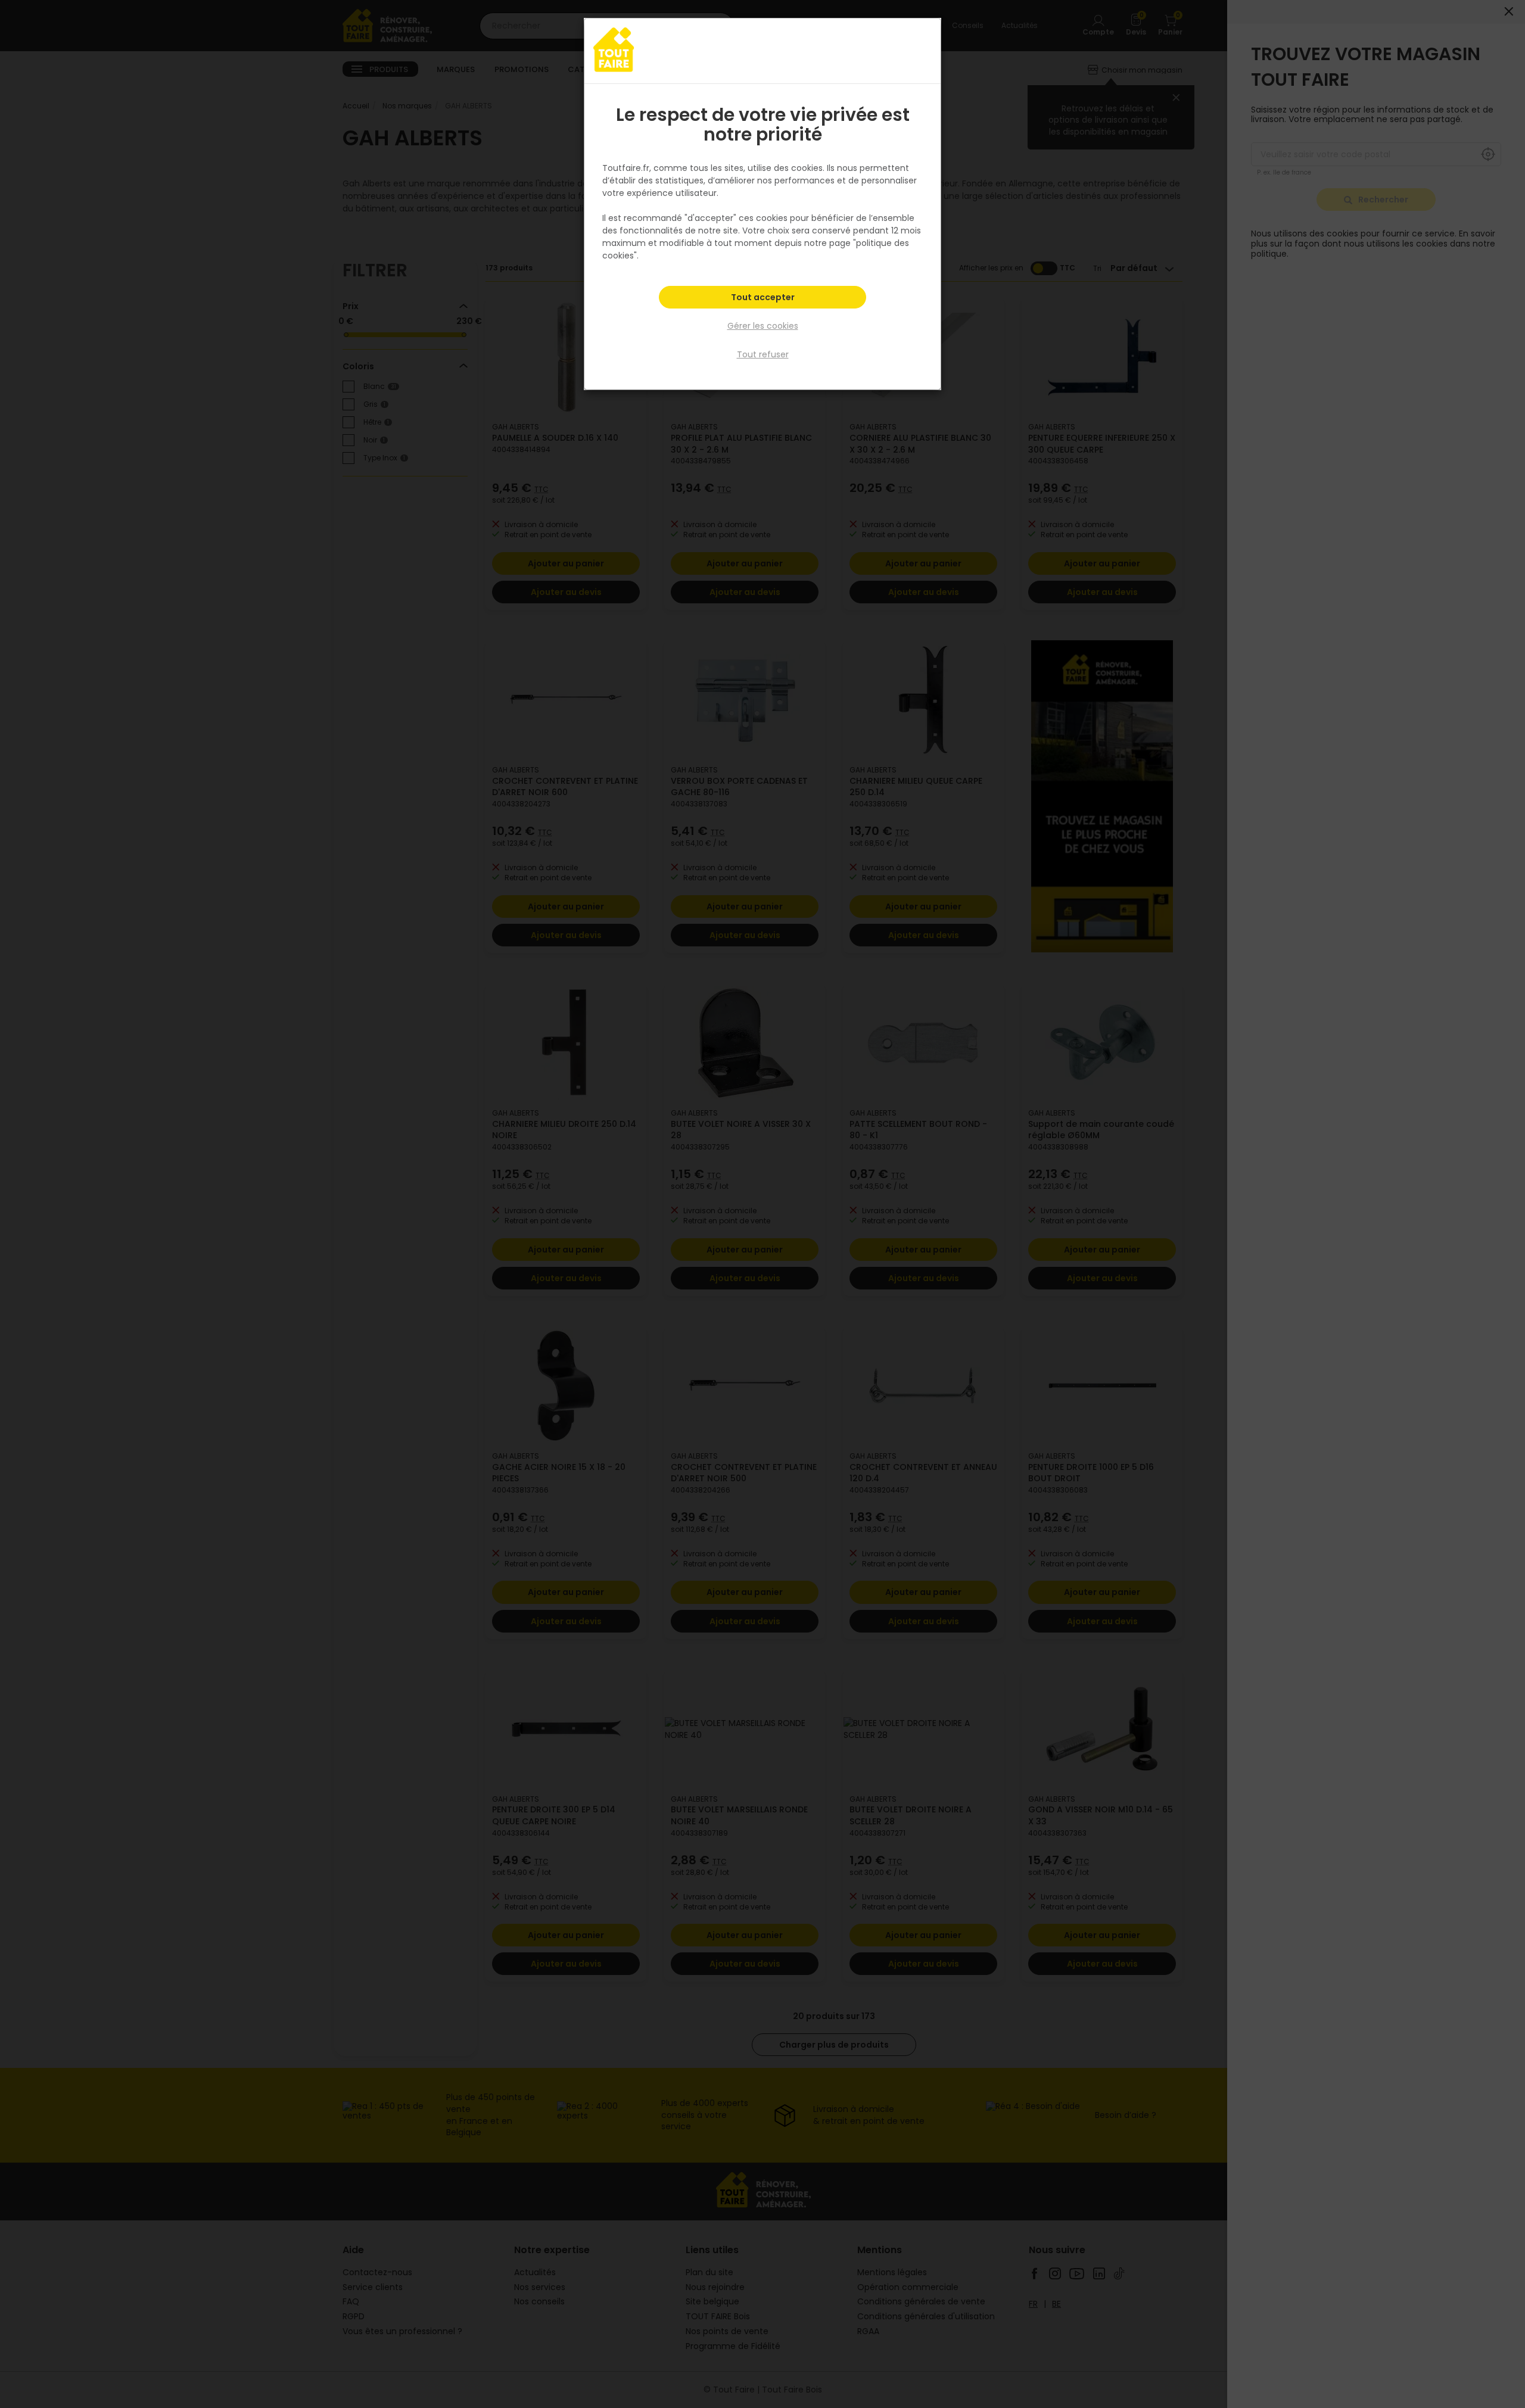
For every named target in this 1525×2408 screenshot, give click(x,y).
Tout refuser (763, 354)
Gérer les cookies (763, 326)
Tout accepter (763, 297)
